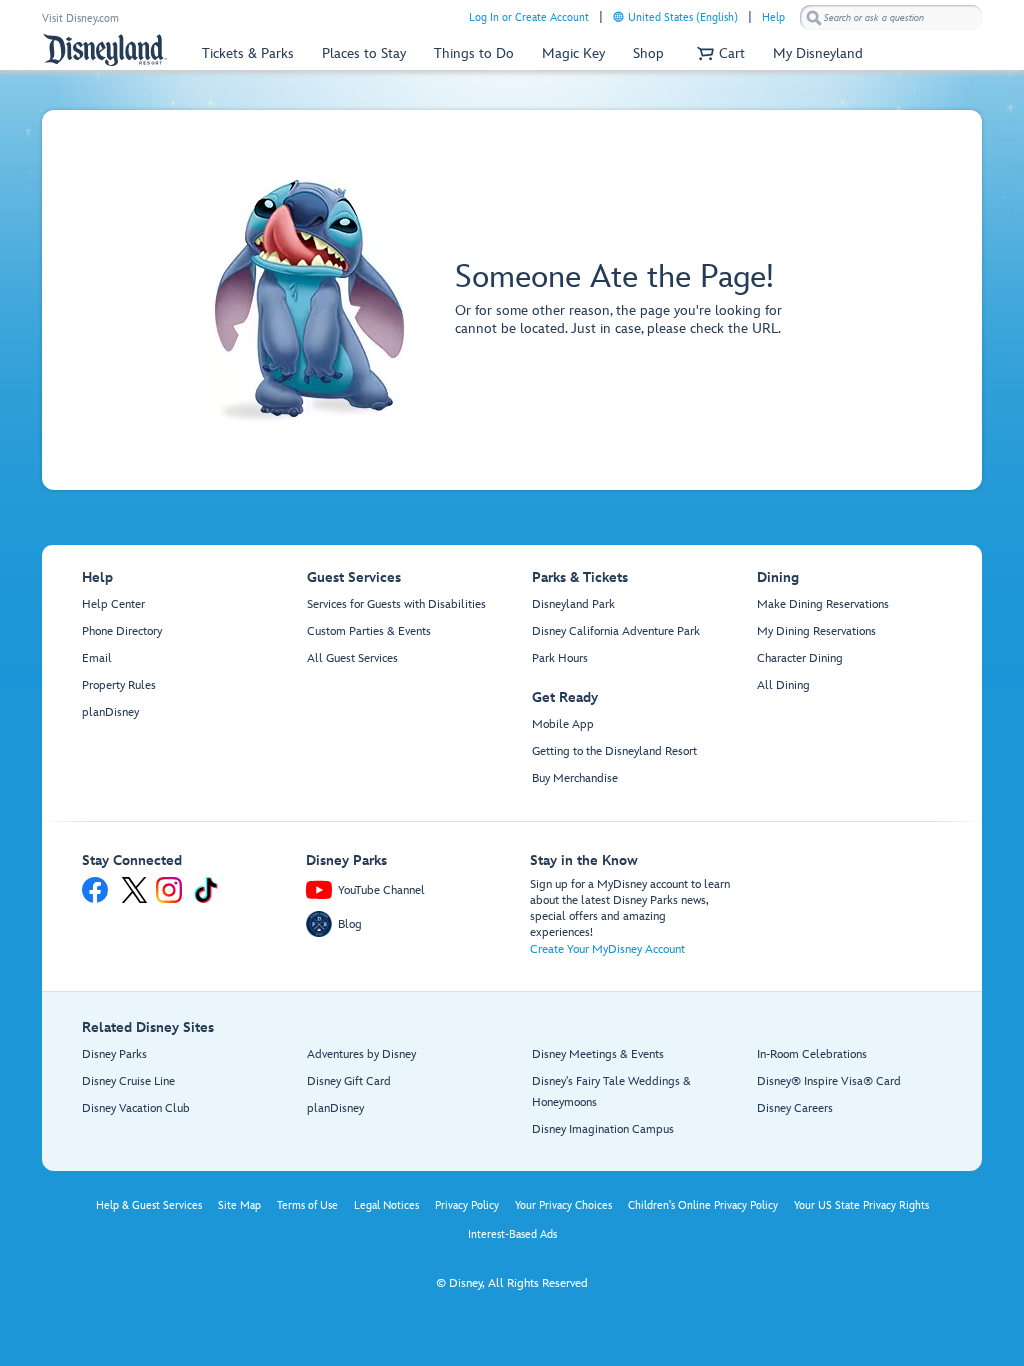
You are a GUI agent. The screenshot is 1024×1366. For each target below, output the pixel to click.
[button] (718, 53)
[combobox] (891, 18)
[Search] (814, 17)
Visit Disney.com (80, 18)
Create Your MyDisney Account (607, 949)
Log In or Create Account (529, 17)
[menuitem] (618, 16)
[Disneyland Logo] (105, 49)
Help (773, 17)
